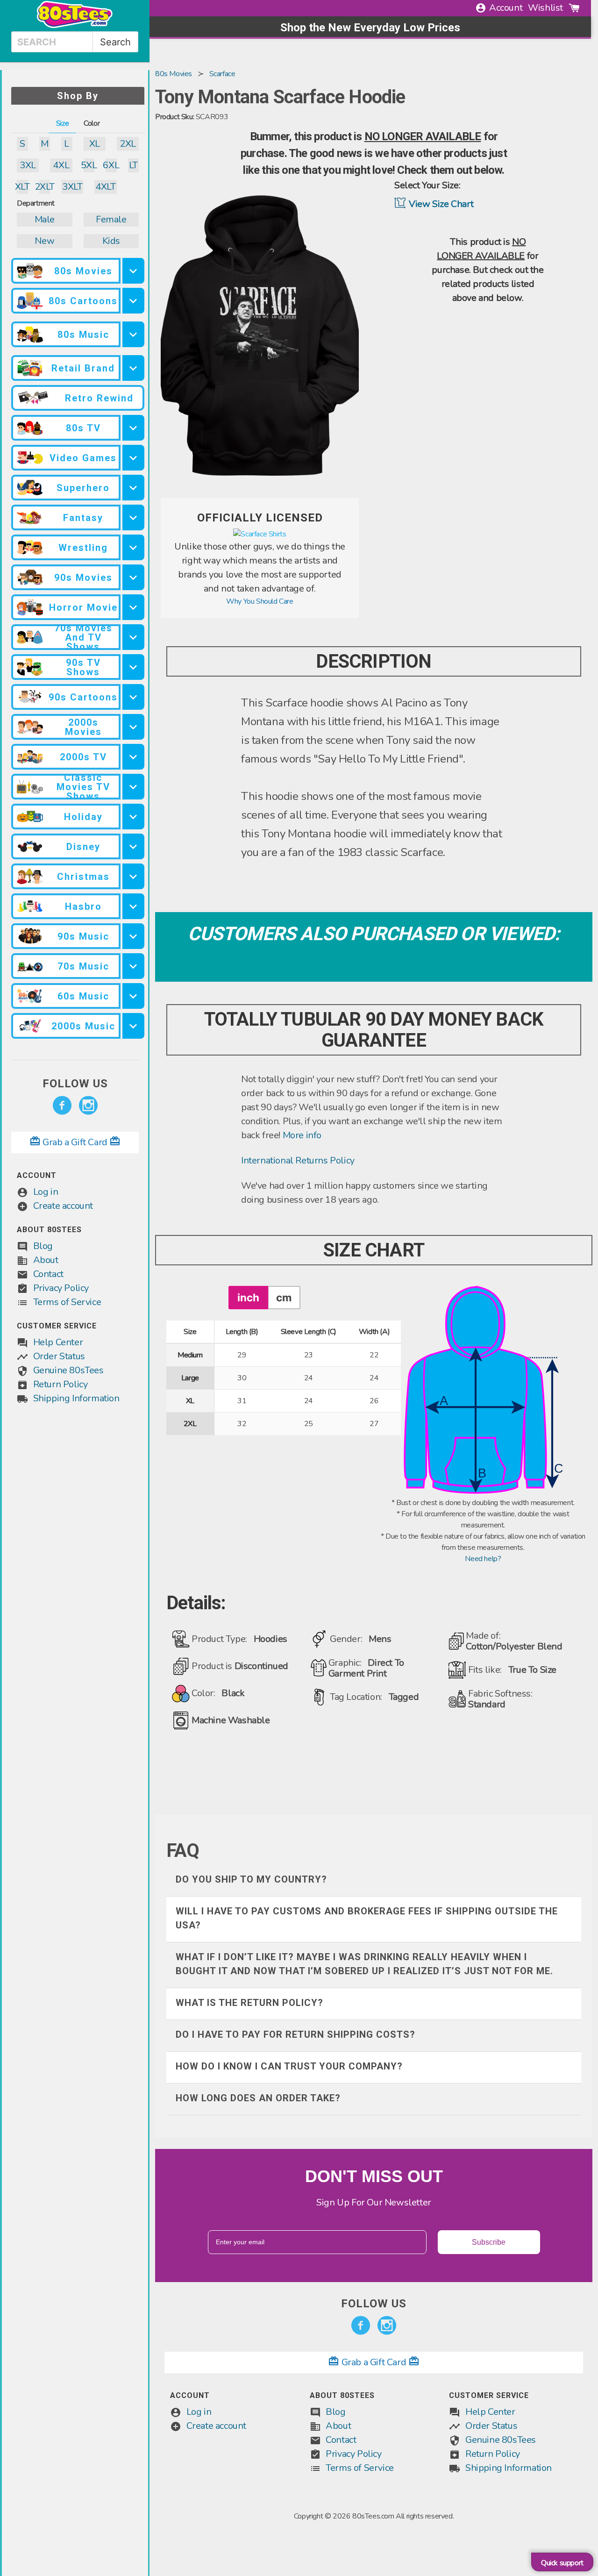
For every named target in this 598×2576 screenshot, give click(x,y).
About (46, 1260)
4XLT (105, 187)
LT (133, 165)
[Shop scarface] (260, 534)
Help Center (58, 1342)
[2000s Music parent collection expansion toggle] (134, 1026)
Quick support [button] (562, 2563)
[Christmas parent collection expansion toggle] (134, 876)
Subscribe (489, 2242)
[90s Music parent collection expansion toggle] (134, 936)
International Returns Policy (298, 1160)
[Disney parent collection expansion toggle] (134, 846)
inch (248, 1297)
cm (284, 1297)
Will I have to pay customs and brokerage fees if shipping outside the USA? (367, 1918)
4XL (61, 165)
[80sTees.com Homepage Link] (75, 26)
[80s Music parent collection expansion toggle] (134, 334)
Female (111, 219)
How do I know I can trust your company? (289, 2066)
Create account (63, 1206)
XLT (22, 187)
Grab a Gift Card (75, 1142)
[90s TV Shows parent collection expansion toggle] (134, 667)
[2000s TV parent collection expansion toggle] (134, 757)
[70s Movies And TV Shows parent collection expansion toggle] (134, 637)
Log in (46, 1192)
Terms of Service (67, 1302)
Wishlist (545, 8)
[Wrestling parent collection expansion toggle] (134, 547)
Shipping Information (76, 1398)
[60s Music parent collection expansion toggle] (134, 996)
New (44, 241)
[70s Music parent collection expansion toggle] (134, 966)
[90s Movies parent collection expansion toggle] (134, 577)
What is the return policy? (249, 2003)
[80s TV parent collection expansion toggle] (134, 428)
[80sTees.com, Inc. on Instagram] (88, 1106)
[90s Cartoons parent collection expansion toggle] (134, 697)
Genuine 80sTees (68, 1370)
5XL (89, 165)
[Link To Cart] (574, 8)
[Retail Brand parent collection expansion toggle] (134, 368)
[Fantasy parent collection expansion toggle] (134, 517)
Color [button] (92, 123)
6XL (111, 165)
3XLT (72, 187)
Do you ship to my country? (251, 1879)
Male (45, 219)
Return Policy (61, 1384)
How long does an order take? (258, 2098)
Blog (43, 1246)
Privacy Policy (61, 1288)
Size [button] (62, 123)
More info (302, 1135)
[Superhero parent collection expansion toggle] (134, 488)
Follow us (75, 1084)
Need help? (483, 1559)
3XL (28, 165)
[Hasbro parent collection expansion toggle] (134, 906)
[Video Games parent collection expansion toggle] (134, 458)
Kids (111, 241)
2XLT (45, 187)
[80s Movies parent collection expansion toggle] (134, 271)
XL (95, 144)
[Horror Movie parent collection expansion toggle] (134, 607)
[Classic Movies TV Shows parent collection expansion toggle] (134, 787)
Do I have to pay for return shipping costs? (295, 2034)
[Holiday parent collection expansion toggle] (134, 817)
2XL (128, 144)
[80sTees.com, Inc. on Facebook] (62, 1106)
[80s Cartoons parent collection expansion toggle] (134, 301)
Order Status (59, 1356)
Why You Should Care (260, 601)
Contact (48, 1274)
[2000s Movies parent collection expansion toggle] (134, 727)
